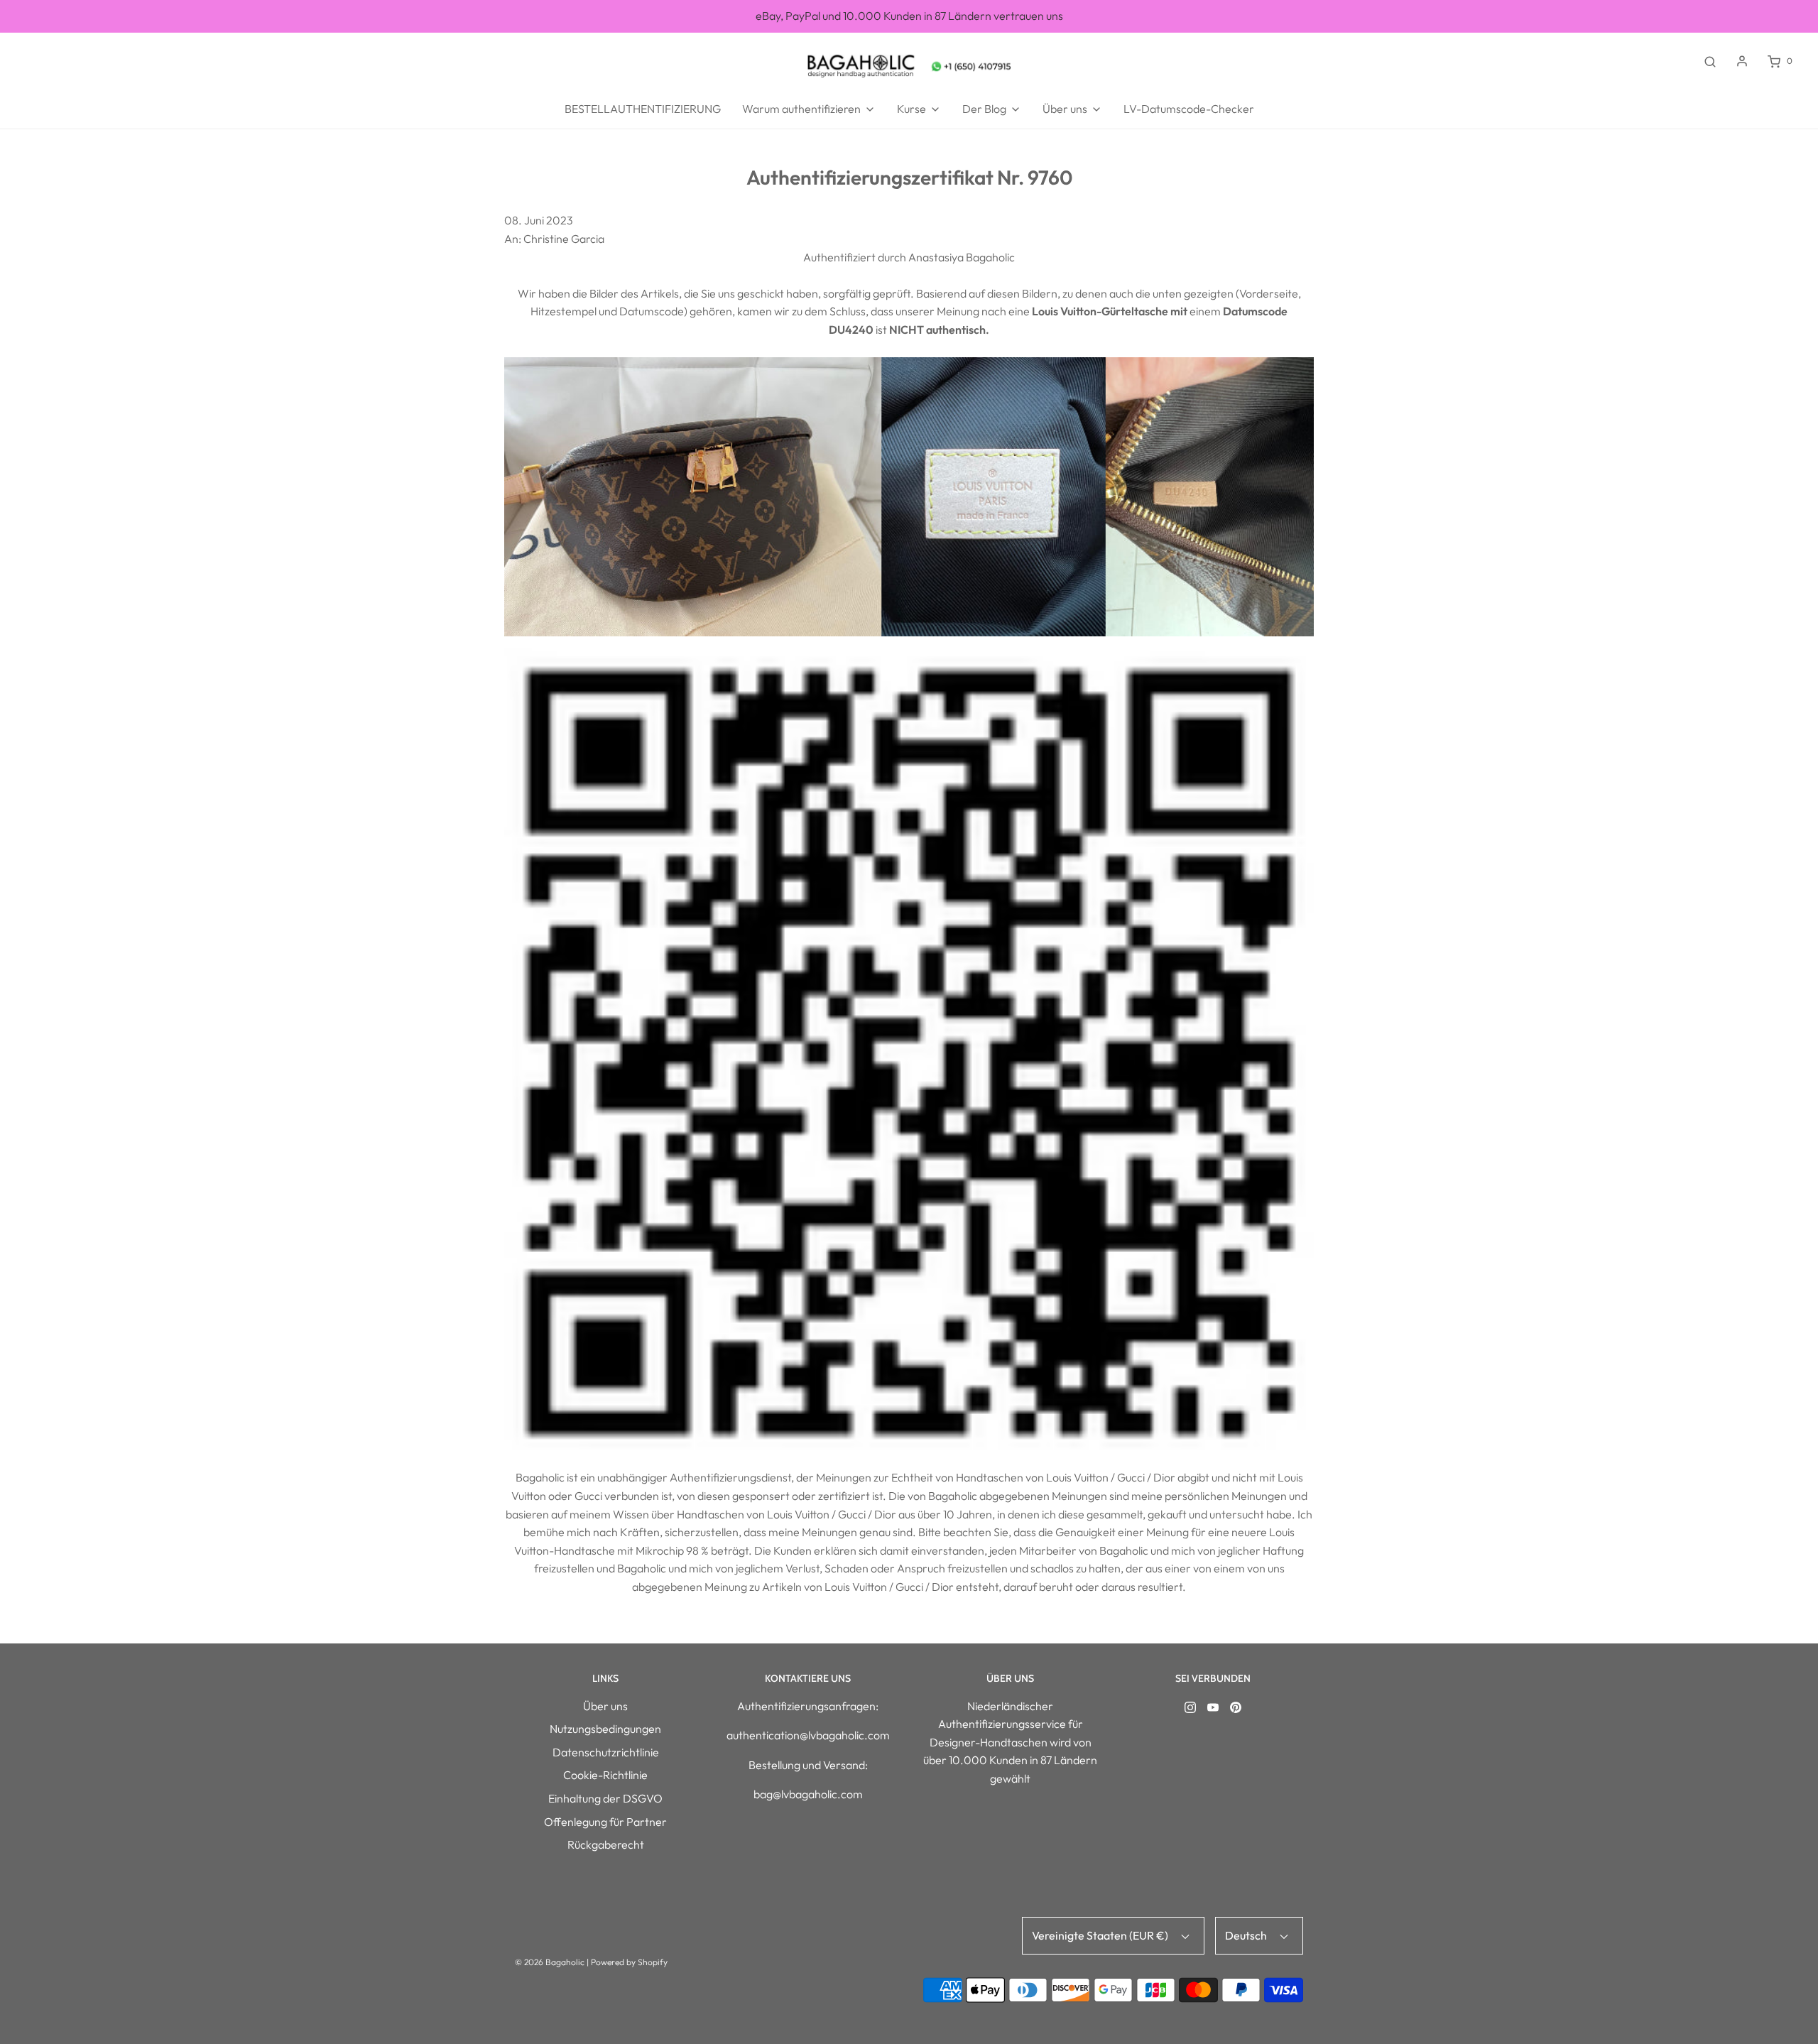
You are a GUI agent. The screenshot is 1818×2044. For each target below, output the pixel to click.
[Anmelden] (1742, 61)
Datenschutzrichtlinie (606, 1752)
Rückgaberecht (606, 1844)
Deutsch (1247, 1935)
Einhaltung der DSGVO (605, 1798)
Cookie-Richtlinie (605, 1775)
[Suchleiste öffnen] (1710, 61)
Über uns (605, 1706)
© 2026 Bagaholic (550, 1962)
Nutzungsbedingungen (605, 1729)
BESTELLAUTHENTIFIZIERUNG (643, 109)
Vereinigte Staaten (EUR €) (1101, 1935)
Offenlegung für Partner (605, 1822)
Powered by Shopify (629, 1962)
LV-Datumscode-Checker (1189, 109)
